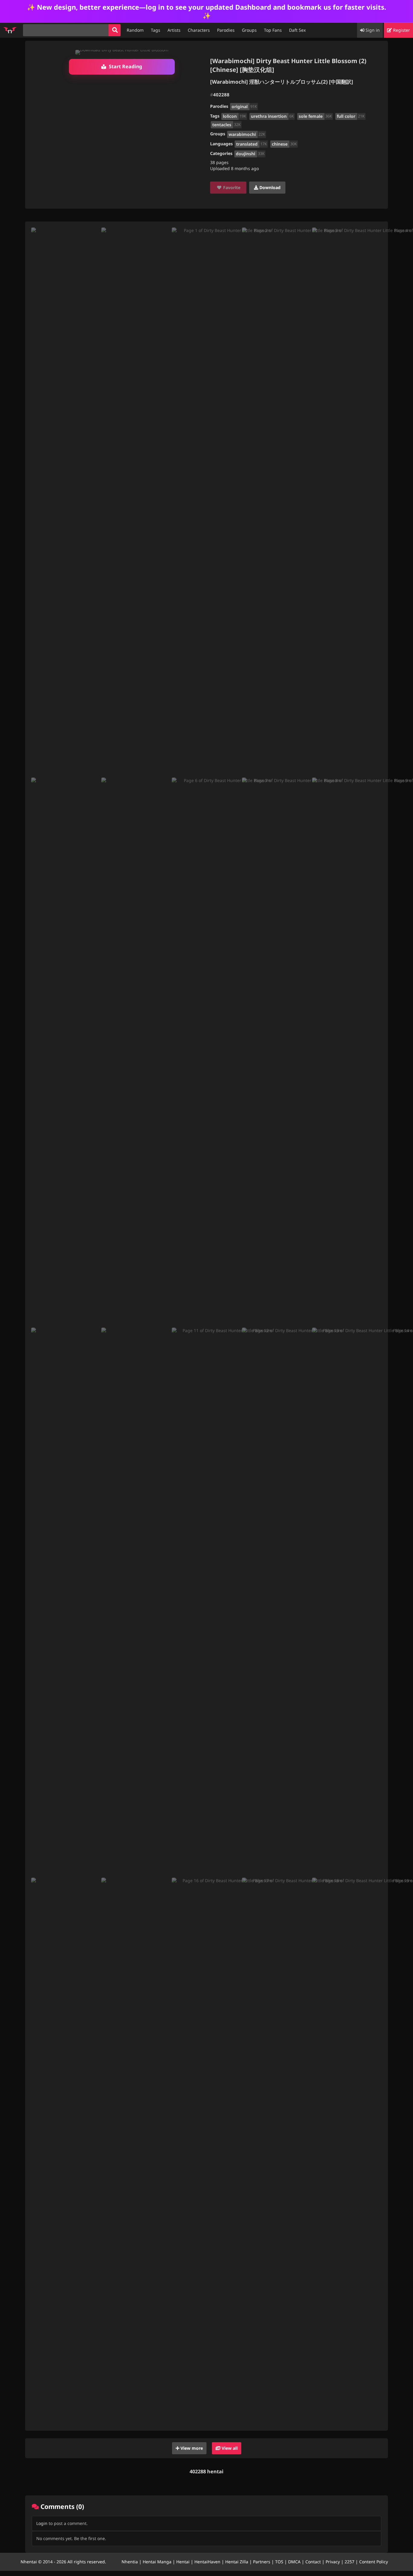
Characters (199, 30)
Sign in (372, 30)
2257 (350, 2562)
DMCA (294, 2562)
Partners (262, 2562)
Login (42, 2523)
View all (229, 2448)
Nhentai (29, 2562)
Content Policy (374, 2562)
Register (401, 30)
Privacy (333, 2562)
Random (135, 30)
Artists (174, 30)
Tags (156, 30)
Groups (249, 30)
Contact (313, 2562)
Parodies (226, 30)
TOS (279, 2562)
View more (191, 2448)
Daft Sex (297, 30)
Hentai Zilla (237, 2562)
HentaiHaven (207, 2562)
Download (269, 187)
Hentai (183, 2562)
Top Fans (273, 30)
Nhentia (130, 2562)
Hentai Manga (157, 2562)
